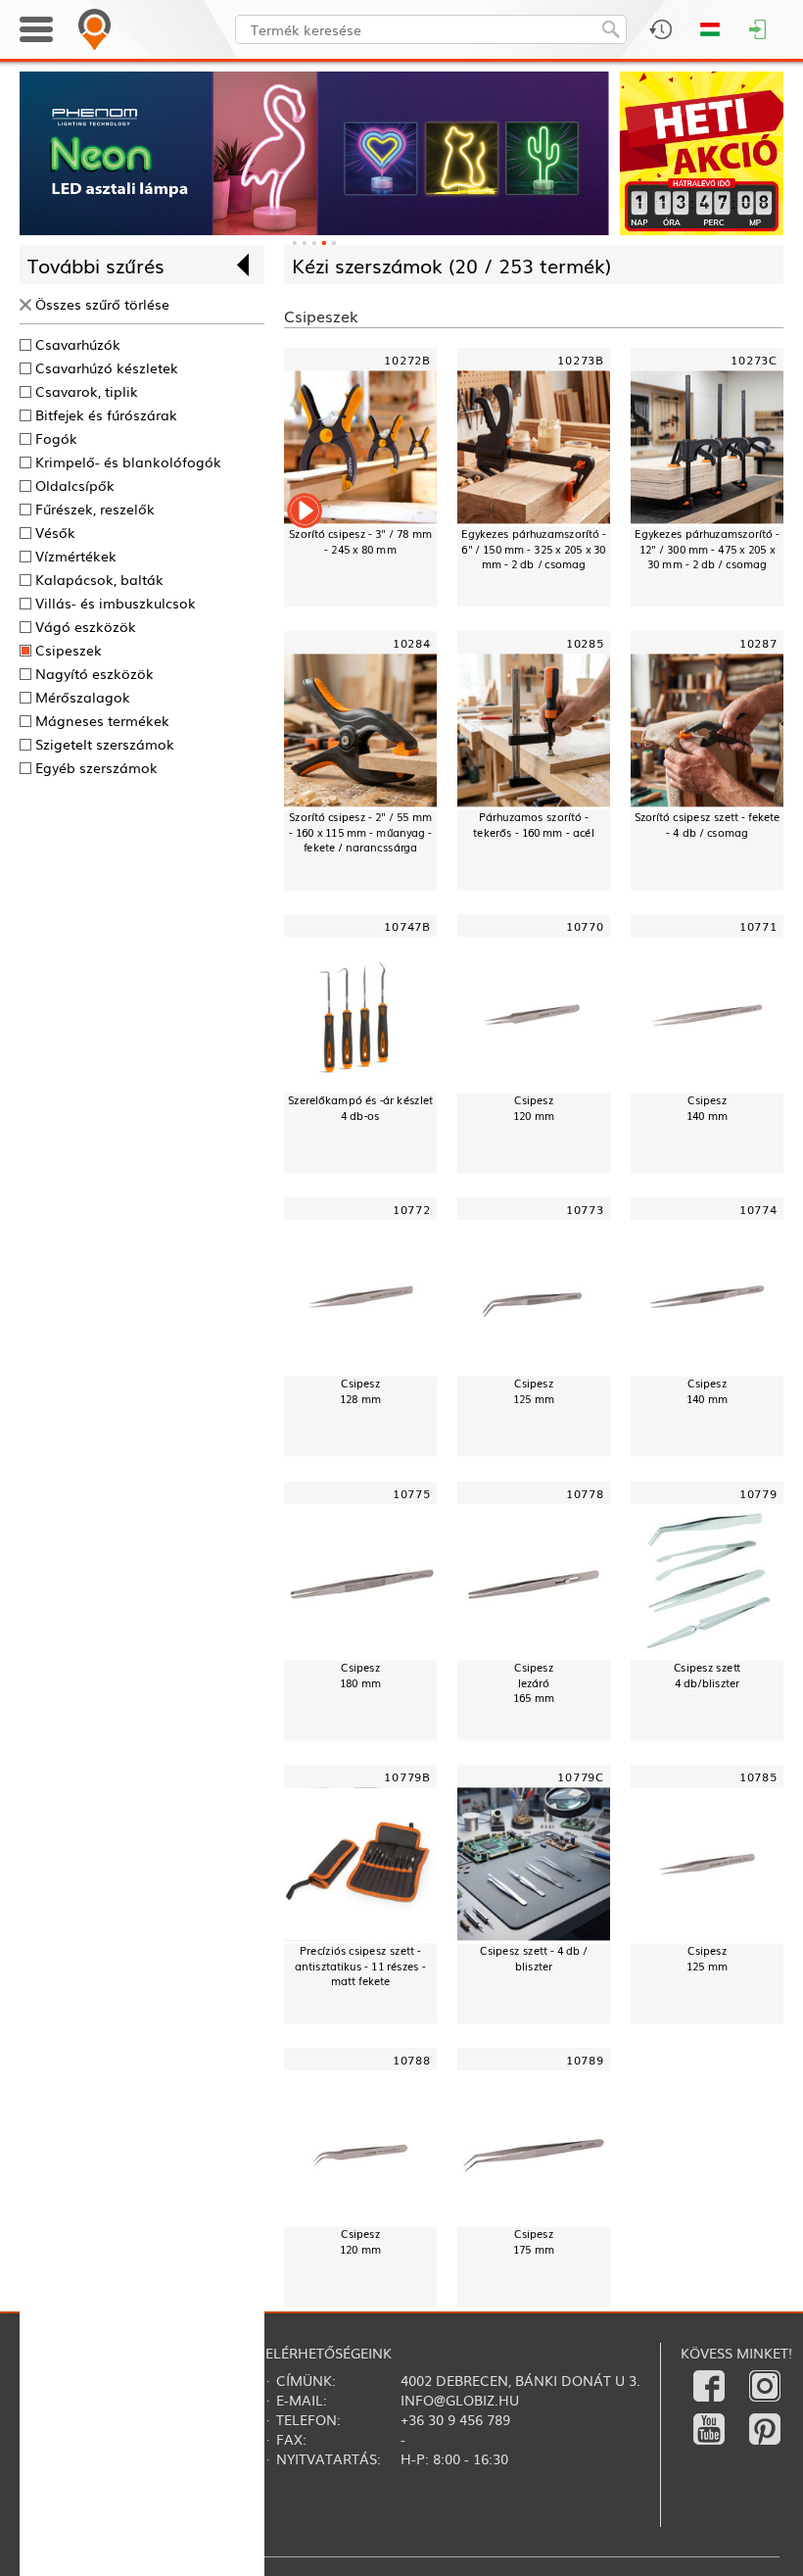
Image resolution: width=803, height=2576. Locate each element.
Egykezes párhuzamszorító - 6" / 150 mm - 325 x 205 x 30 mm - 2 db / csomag (533, 549)
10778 (585, 1493)
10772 (412, 1210)
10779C (581, 1776)
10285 (585, 643)
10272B (407, 359)
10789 (585, 2059)
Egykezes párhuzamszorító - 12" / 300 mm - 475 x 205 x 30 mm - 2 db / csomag (707, 549)
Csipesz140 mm (707, 1108)
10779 (758, 1493)
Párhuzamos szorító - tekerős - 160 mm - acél (533, 825)
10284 (412, 643)
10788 (412, 2059)
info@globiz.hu (460, 2400)
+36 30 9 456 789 (455, 2419)
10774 (758, 1210)
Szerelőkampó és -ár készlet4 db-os (360, 1108)
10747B (407, 926)
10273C (754, 359)
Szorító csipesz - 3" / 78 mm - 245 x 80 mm (360, 542)
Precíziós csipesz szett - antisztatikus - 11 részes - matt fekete (360, 1965)
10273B (581, 359)
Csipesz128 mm (360, 1391)
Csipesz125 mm (534, 1391)
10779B (407, 1776)
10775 (412, 1493)
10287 (758, 643)
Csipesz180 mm (360, 1675)
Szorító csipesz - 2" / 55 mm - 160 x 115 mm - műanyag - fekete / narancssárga (361, 832)
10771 (758, 926)
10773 (585, 1210)
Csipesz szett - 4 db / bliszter (534, 1958)
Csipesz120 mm (534, 1108)
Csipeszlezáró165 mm (534, 1682)
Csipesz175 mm (534, 2241)
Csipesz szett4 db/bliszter (708, 1675)
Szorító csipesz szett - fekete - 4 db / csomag (708, 825)
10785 (758, 1776)
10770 (585, 926)
